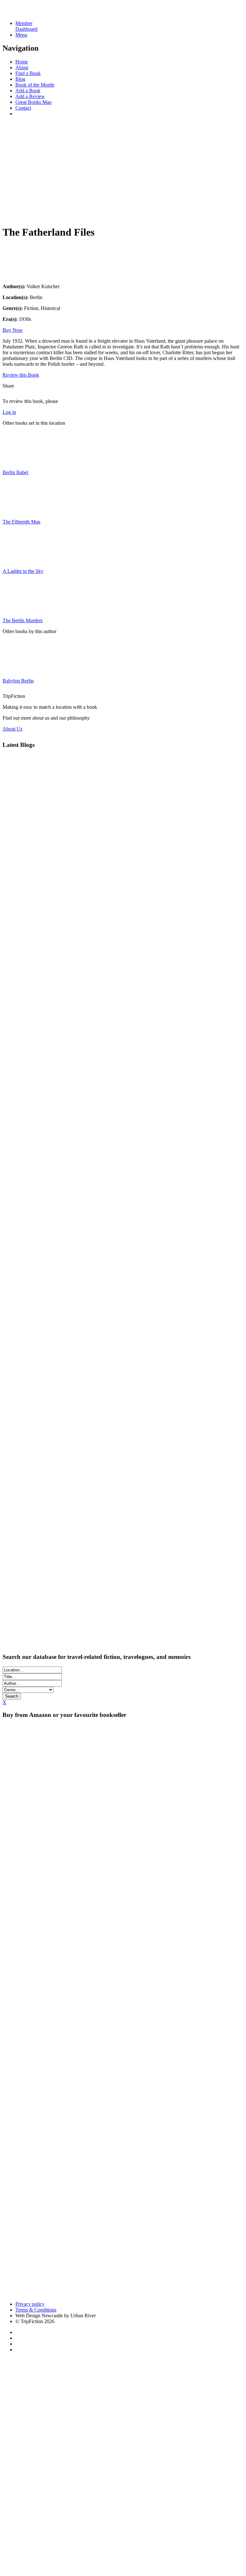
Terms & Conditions (36, 2310)
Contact (23, 108)
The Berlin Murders (23, 620)
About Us (12, 729)
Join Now (12, 214)
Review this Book (21, 375)
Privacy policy (30, 2304)
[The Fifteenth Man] (19, 511)
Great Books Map (33, 102)
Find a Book (28, 73)
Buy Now (13, 330)
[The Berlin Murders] (19, 610)
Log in (9, 412)
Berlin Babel (15, 472)
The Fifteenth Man (21, 522)
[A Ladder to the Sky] (19, 560)
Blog (20, 79)
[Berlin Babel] (19, 461)
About (22, 67)
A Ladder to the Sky (23, 571)
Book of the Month (35, 85)
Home (22, 62)
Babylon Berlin (18, 681)
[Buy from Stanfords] (158, 2293)
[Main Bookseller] (123, 1779)
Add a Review (30, 96)
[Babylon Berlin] (19, 670)
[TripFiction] (33, 12)
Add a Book (28, 91)
